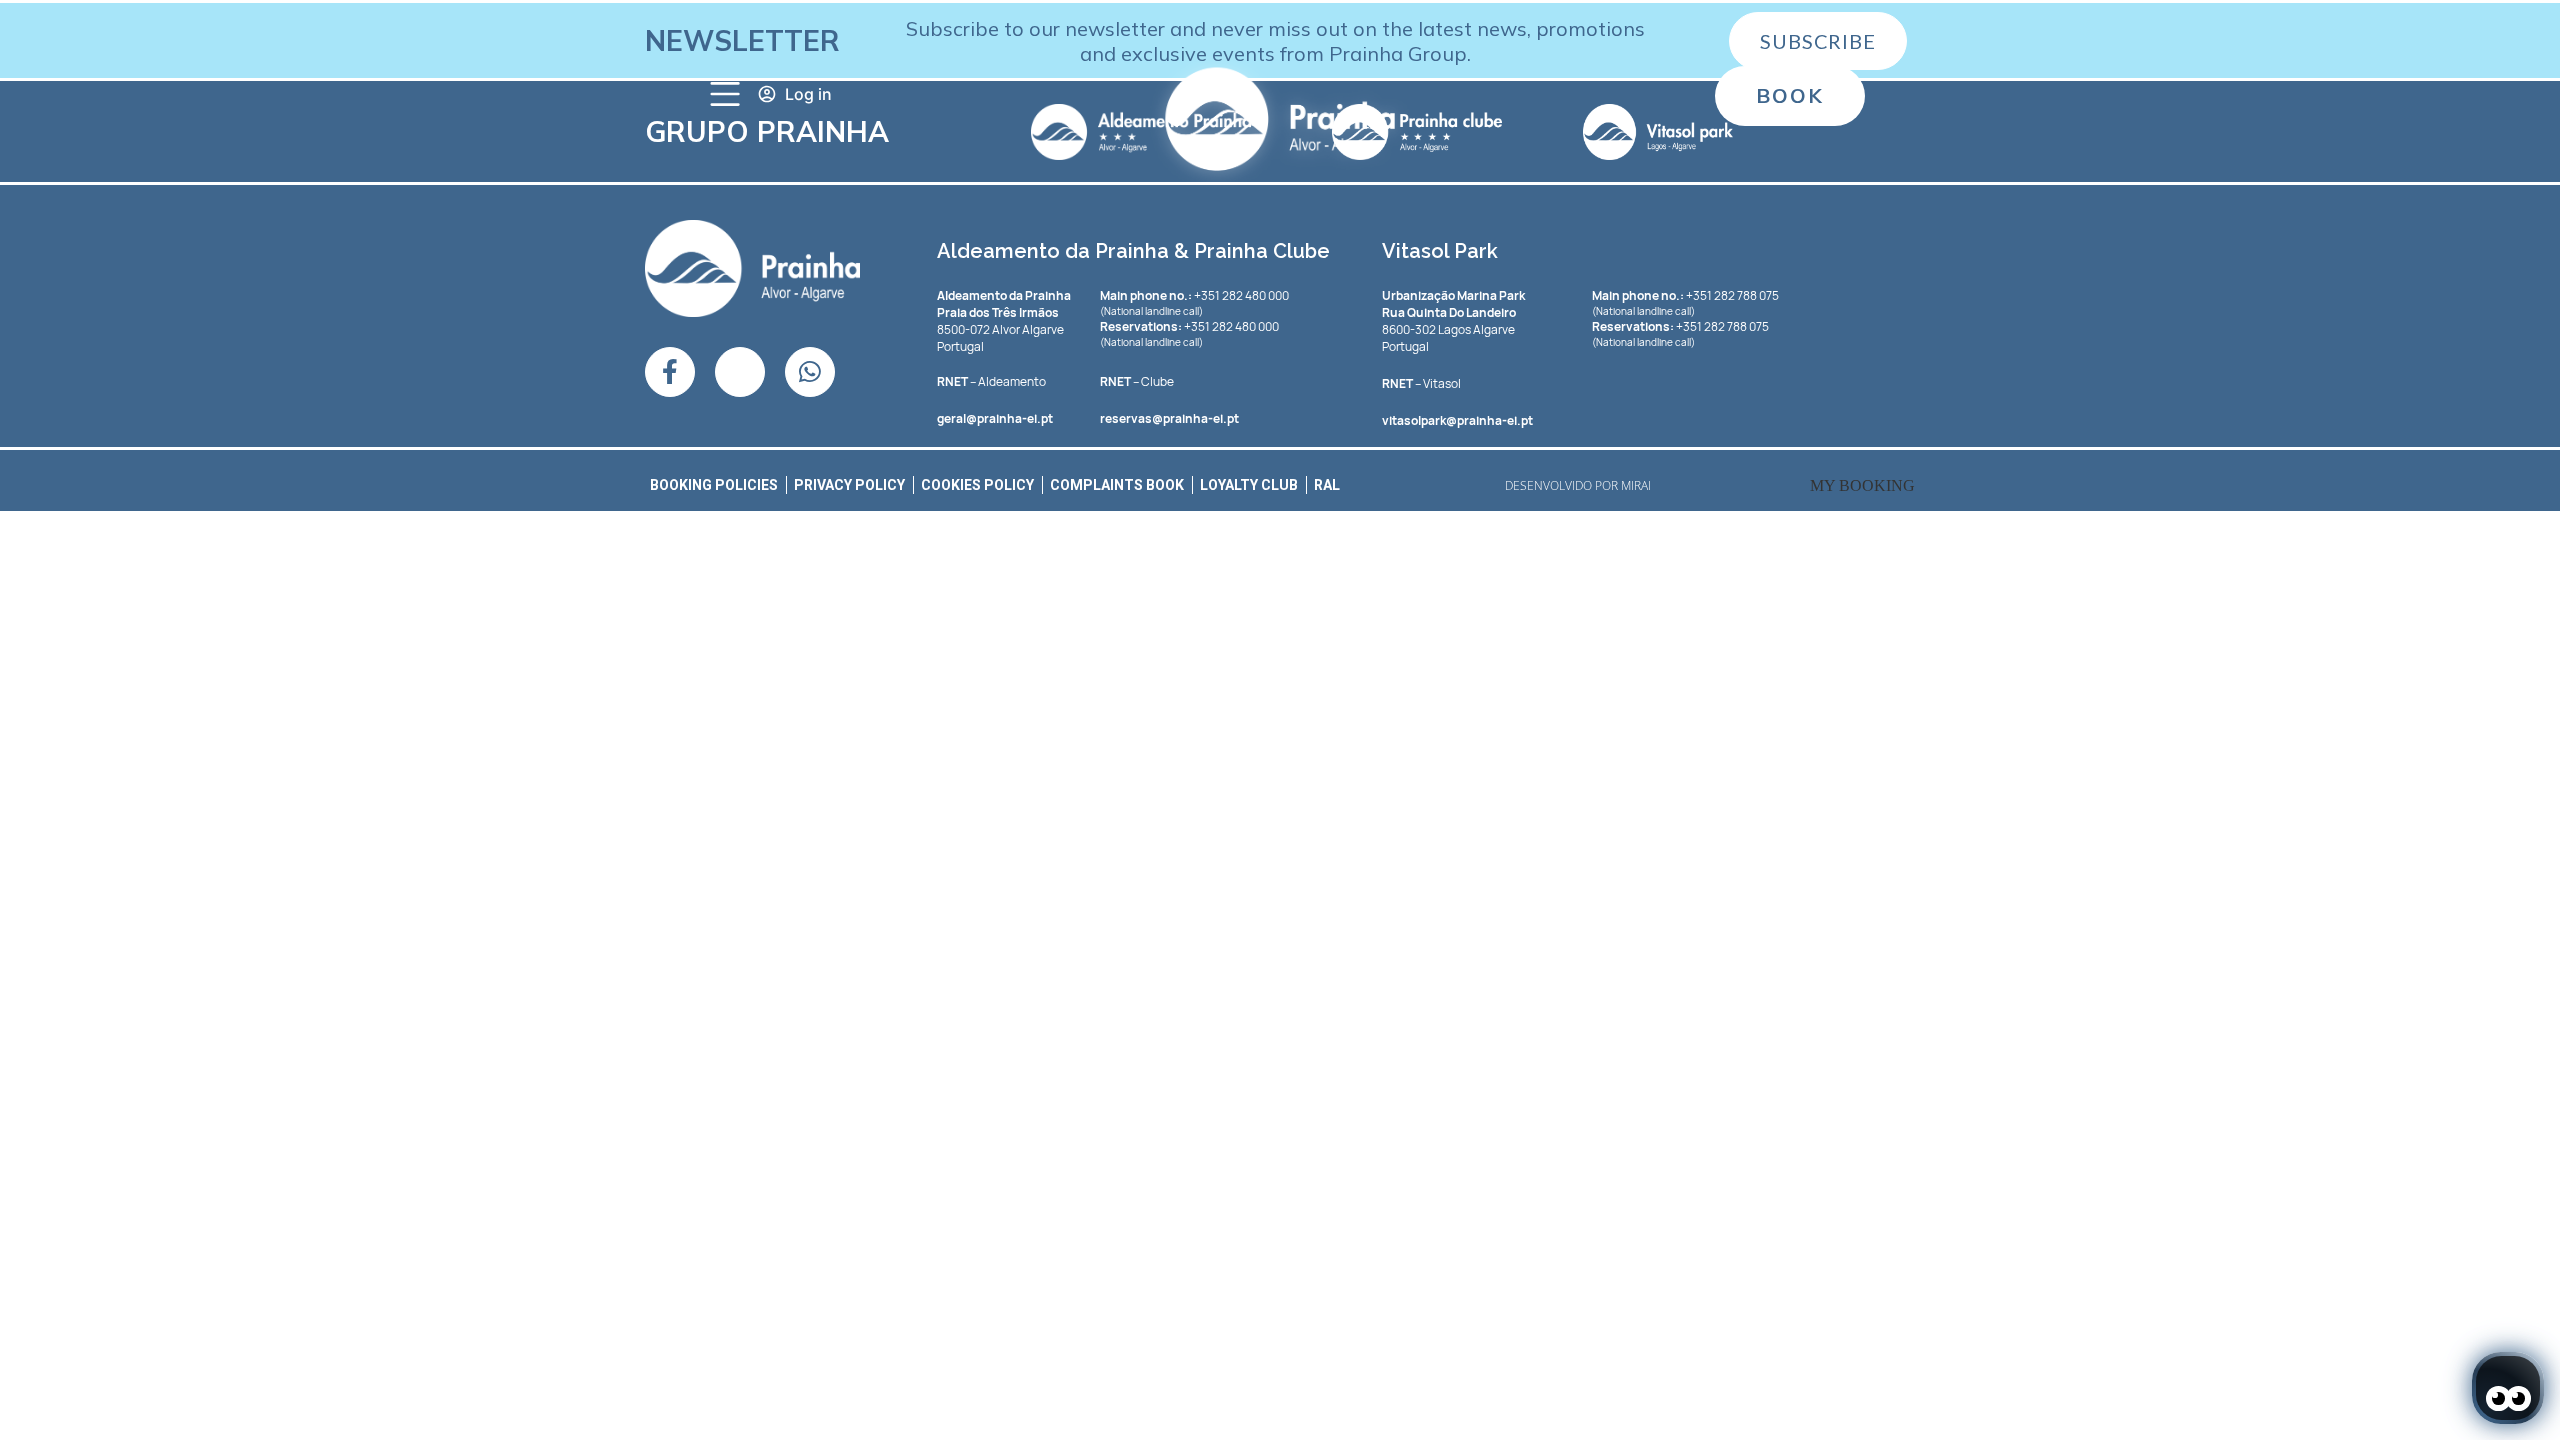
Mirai (1636, 485)
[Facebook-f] (670, 372)
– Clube (1137, 381)
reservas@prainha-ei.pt (1169, 418)
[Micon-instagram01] (740, 372)
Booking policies (714, 485)
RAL (1327, 485)
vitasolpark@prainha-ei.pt (1457, 420)
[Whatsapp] (810, 372)
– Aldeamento (991, 381)
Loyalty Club (1249, 485)
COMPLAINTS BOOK (1117, 485)
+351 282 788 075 (1685, 295)
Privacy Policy (849, 485)
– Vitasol (1421, 383)
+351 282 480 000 (1194, 295)
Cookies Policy (977, 485)
